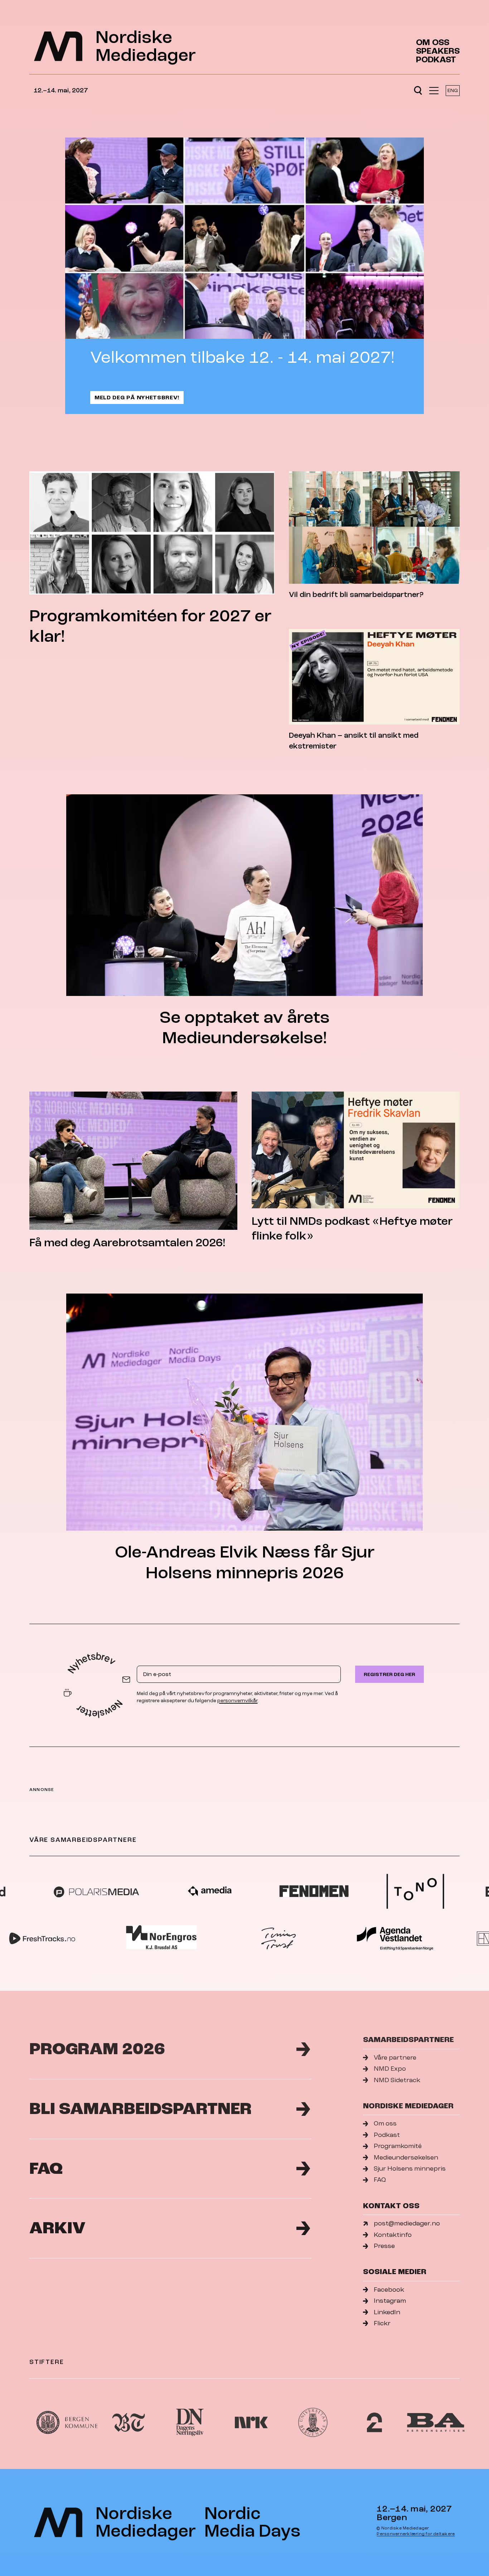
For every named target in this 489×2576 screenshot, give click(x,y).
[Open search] (418, 91)
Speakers (438, 51)
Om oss (433, 43)
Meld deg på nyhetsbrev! (137, 398)
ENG (453, 90)
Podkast (436, 60)
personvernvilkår (237, 1701)
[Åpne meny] (434, 91)
